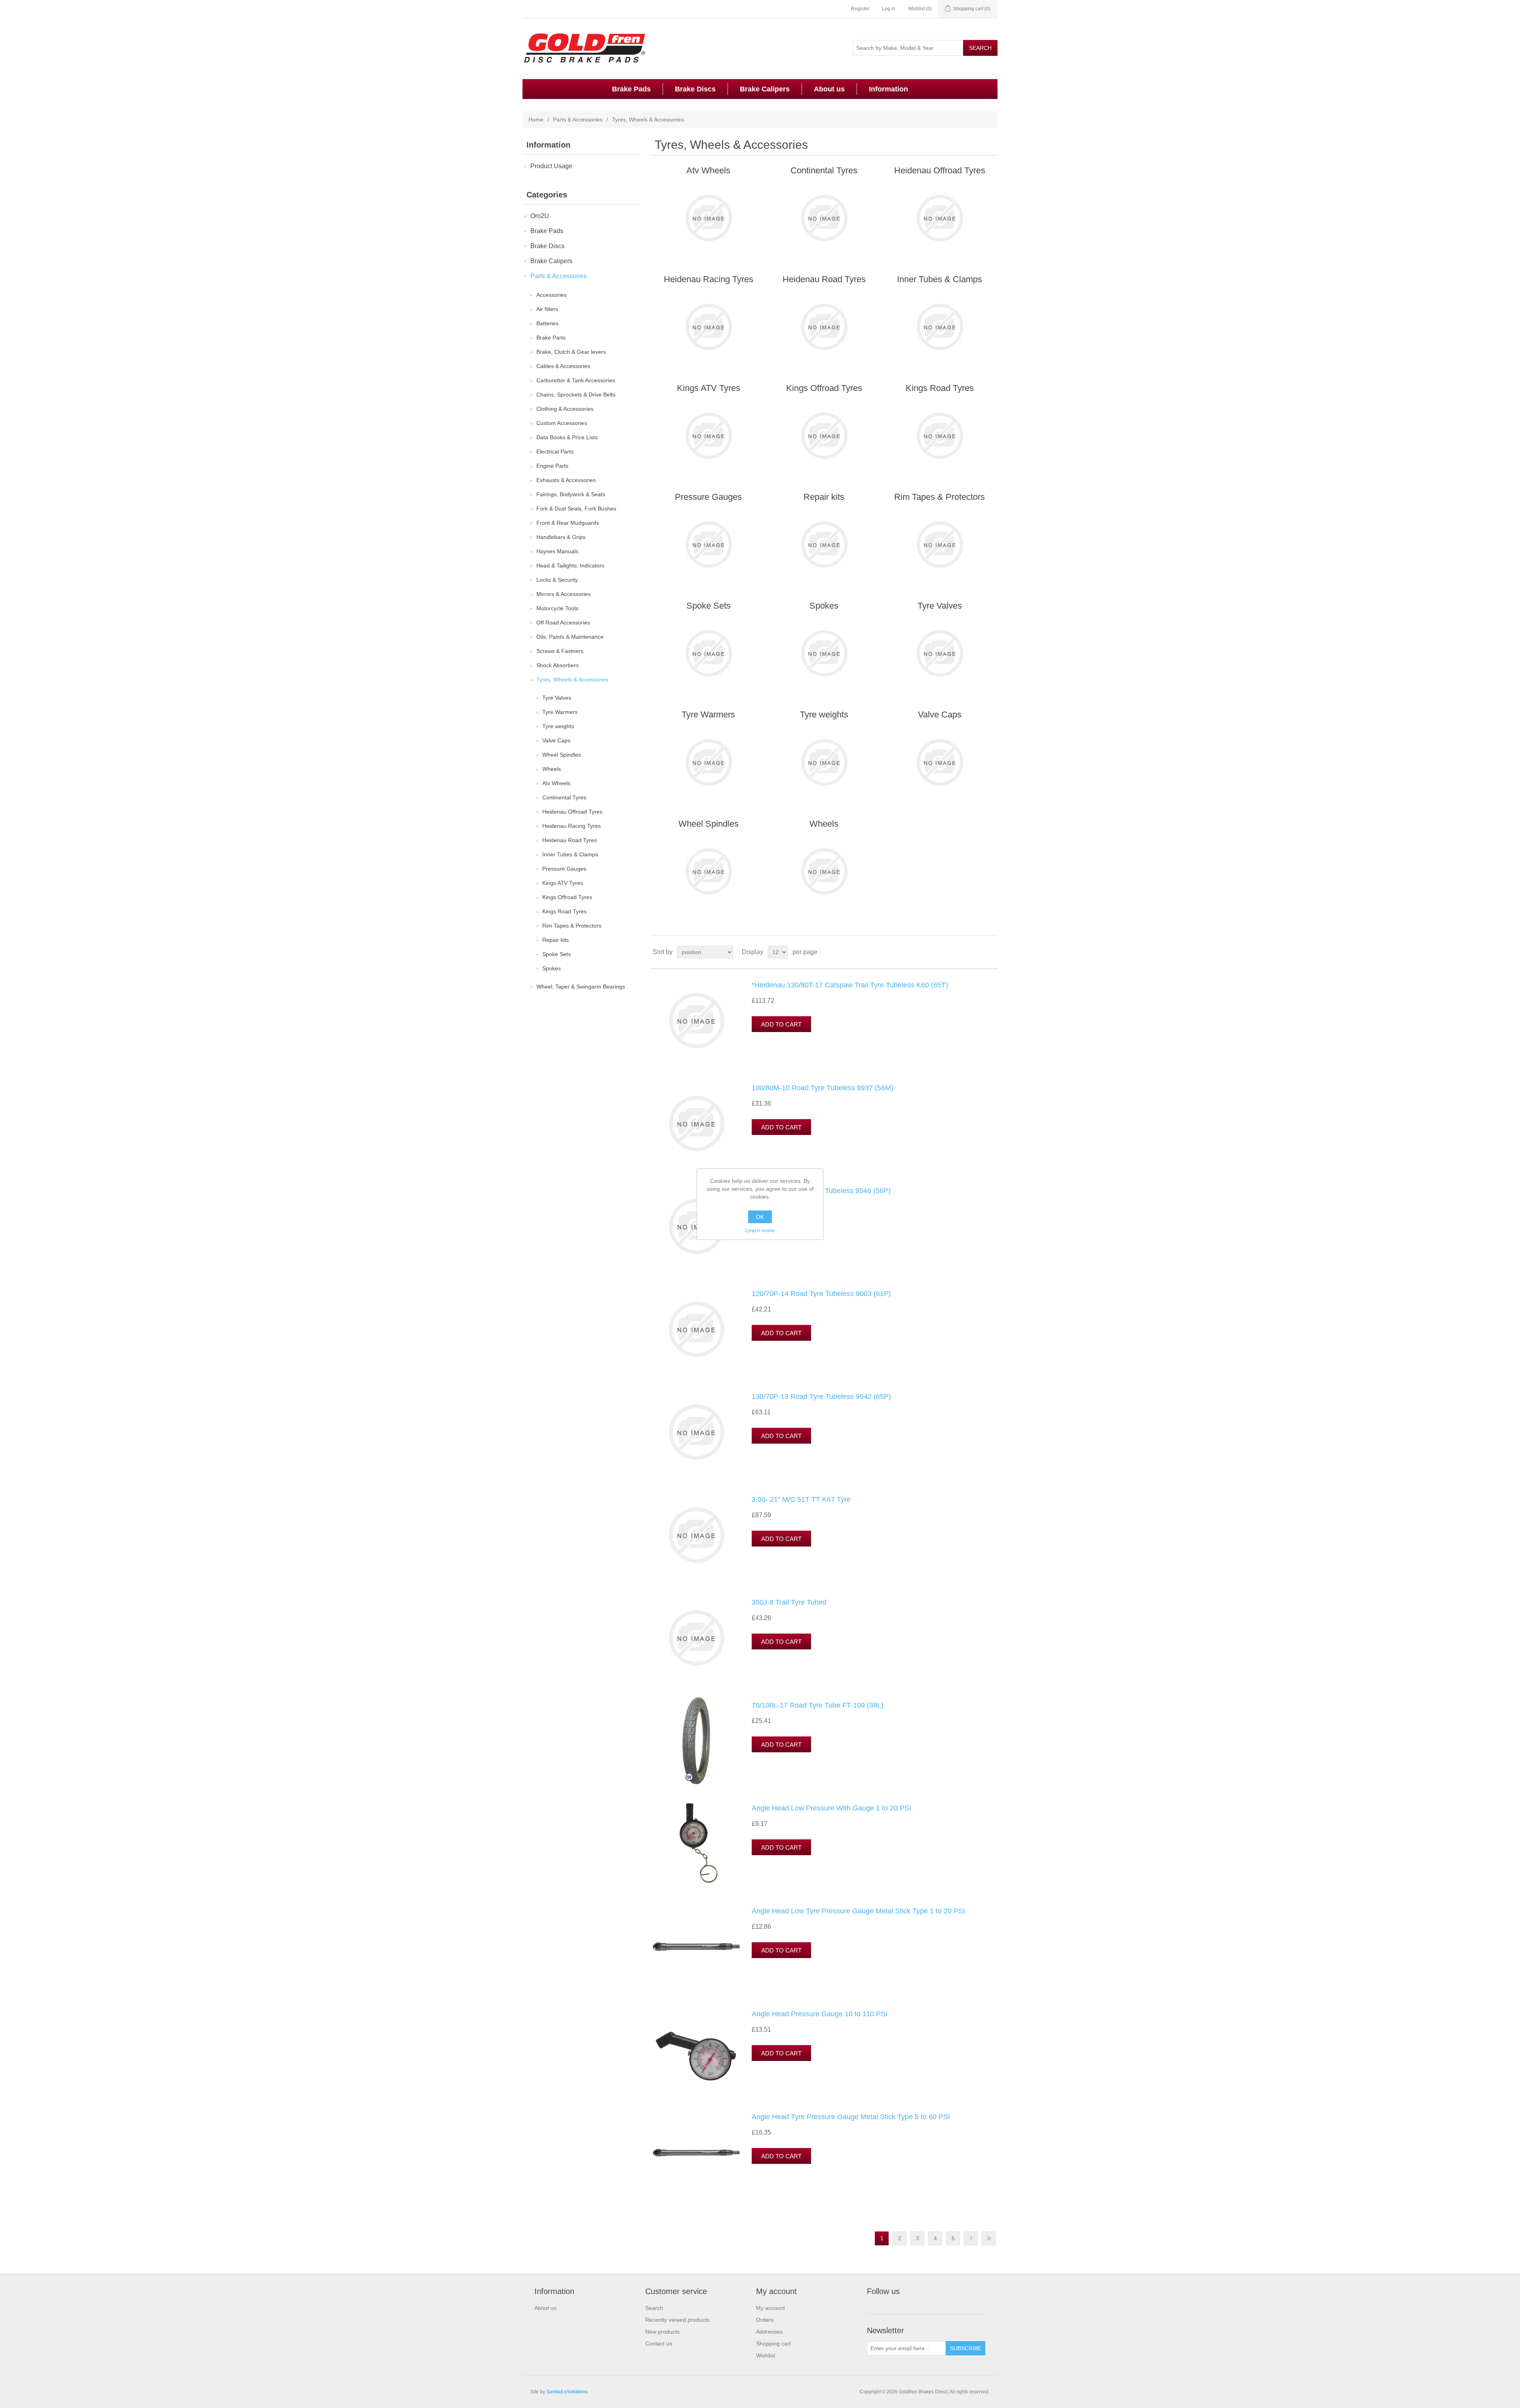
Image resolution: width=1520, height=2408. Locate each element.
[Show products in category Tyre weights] (824, 762)
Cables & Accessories (563, 366)
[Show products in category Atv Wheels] (708, 218)
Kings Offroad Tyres (567, 897)
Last (989, 2238)
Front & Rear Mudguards (568, 523)
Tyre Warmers (560, 712)
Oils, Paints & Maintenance (570, 637)
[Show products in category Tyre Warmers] (708, 762)
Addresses (769, 2332)
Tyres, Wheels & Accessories (572, 679)
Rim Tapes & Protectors (572, 926)
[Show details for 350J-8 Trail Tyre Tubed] (696, 1638)
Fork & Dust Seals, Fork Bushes (576, 509)
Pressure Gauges (564, 869)
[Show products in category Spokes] (824, 653)
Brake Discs (695, 89)
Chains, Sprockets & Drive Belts (576, 395)
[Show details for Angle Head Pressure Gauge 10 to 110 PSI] (696, 2049)
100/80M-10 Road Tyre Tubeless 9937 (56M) (823, 1088)
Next (971, 2238)
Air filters (547, 309)
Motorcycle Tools (557, 608)
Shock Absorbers (558, 665)
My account (770, 2308)
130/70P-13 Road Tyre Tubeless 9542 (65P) (821, 1397)
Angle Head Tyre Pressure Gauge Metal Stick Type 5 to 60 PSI (851, 2117)
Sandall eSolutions (567, 2392)
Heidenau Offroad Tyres (572, 812)
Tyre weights (558, 726)
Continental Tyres (564, 797)
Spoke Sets (557, 954)
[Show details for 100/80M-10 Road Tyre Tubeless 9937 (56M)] (696, 1123)
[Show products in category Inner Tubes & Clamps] (940, 327)
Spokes (552, 968)
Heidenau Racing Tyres (572, 826)
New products (662, 2332)
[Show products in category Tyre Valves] (940, 653)
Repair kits (556, 940)
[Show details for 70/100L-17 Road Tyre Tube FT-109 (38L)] (696, 1741)
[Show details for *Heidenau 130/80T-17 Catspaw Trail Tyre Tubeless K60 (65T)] (696, 1021)
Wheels (552, 769)
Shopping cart (773, 2343)
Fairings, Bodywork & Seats (571, 494)
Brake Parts (551, 338)
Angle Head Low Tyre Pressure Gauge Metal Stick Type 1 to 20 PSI (858, 1911)
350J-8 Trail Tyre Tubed (789, 1602)
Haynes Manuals (557, 551)
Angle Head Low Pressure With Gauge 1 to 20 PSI (831, 1808)
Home (536, 120)
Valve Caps (556, 740)
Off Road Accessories (563, 622)
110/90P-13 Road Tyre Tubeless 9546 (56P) (821, 1191)
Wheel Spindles (562, 755)
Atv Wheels (556, 783)
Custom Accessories (562, 423)
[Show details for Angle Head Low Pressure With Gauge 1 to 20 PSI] (696, 1844)
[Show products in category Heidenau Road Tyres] (824, 327)
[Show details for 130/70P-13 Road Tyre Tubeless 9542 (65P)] (696, 1432)
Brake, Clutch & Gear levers (571, 352)
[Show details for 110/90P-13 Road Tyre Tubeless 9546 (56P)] (696, 1226)
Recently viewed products (677, 2320)
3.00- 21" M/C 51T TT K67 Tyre (801, 1499)
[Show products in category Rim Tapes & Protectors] (940, 545)
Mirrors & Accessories (563, 594)
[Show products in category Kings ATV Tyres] (708, 436)
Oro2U (540, 216)
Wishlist (766, 2355)
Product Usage (551, 166)
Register (860, 9)
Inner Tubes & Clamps (570, 854)
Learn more (760, 1230)
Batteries (547, 323)
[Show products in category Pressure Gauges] (708, 545)
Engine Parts (552, 466)
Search (654, 2308)
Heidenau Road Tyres (570, 840)
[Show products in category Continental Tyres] (824, 218)
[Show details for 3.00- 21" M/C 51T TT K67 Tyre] (696, 1535)
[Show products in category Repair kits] (824, 545)
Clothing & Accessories (565, 409)
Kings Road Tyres (564, 911)
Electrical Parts (555, 452)
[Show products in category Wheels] (824, 871)
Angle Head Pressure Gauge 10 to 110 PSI (820, 2014)
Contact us (659, 2343)
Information (888, 89)
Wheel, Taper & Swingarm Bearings (581, 987)
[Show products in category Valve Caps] (940, 762)
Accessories (551, 295)
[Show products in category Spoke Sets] (708, 653)
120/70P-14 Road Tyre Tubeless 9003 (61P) (821, 1294)
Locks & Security (557, 580)
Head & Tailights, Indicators (570, 565)
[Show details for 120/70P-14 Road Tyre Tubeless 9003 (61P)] (696, 1329)
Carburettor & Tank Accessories (576, 380)
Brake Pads (631, 89)
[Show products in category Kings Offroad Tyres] (824, 436)
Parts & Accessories (578, 120)
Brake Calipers (765, 89)
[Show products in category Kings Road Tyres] (940, 436)
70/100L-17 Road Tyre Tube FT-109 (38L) (818, 1705)
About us (829, 89)
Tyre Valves (557, 698)
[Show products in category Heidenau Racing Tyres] (708, 327)
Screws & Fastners (560, 651)
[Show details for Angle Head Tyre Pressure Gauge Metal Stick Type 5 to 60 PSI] (696, 2152)
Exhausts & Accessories (566, 480)
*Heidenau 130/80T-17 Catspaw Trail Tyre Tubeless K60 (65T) (850, 985)
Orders (765, 2320)
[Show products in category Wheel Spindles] (708, 871)
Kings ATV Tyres (563, 883)
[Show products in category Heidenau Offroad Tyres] (940, 218)
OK (760, 1217)
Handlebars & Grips (561, 537)
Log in (889, 9)
